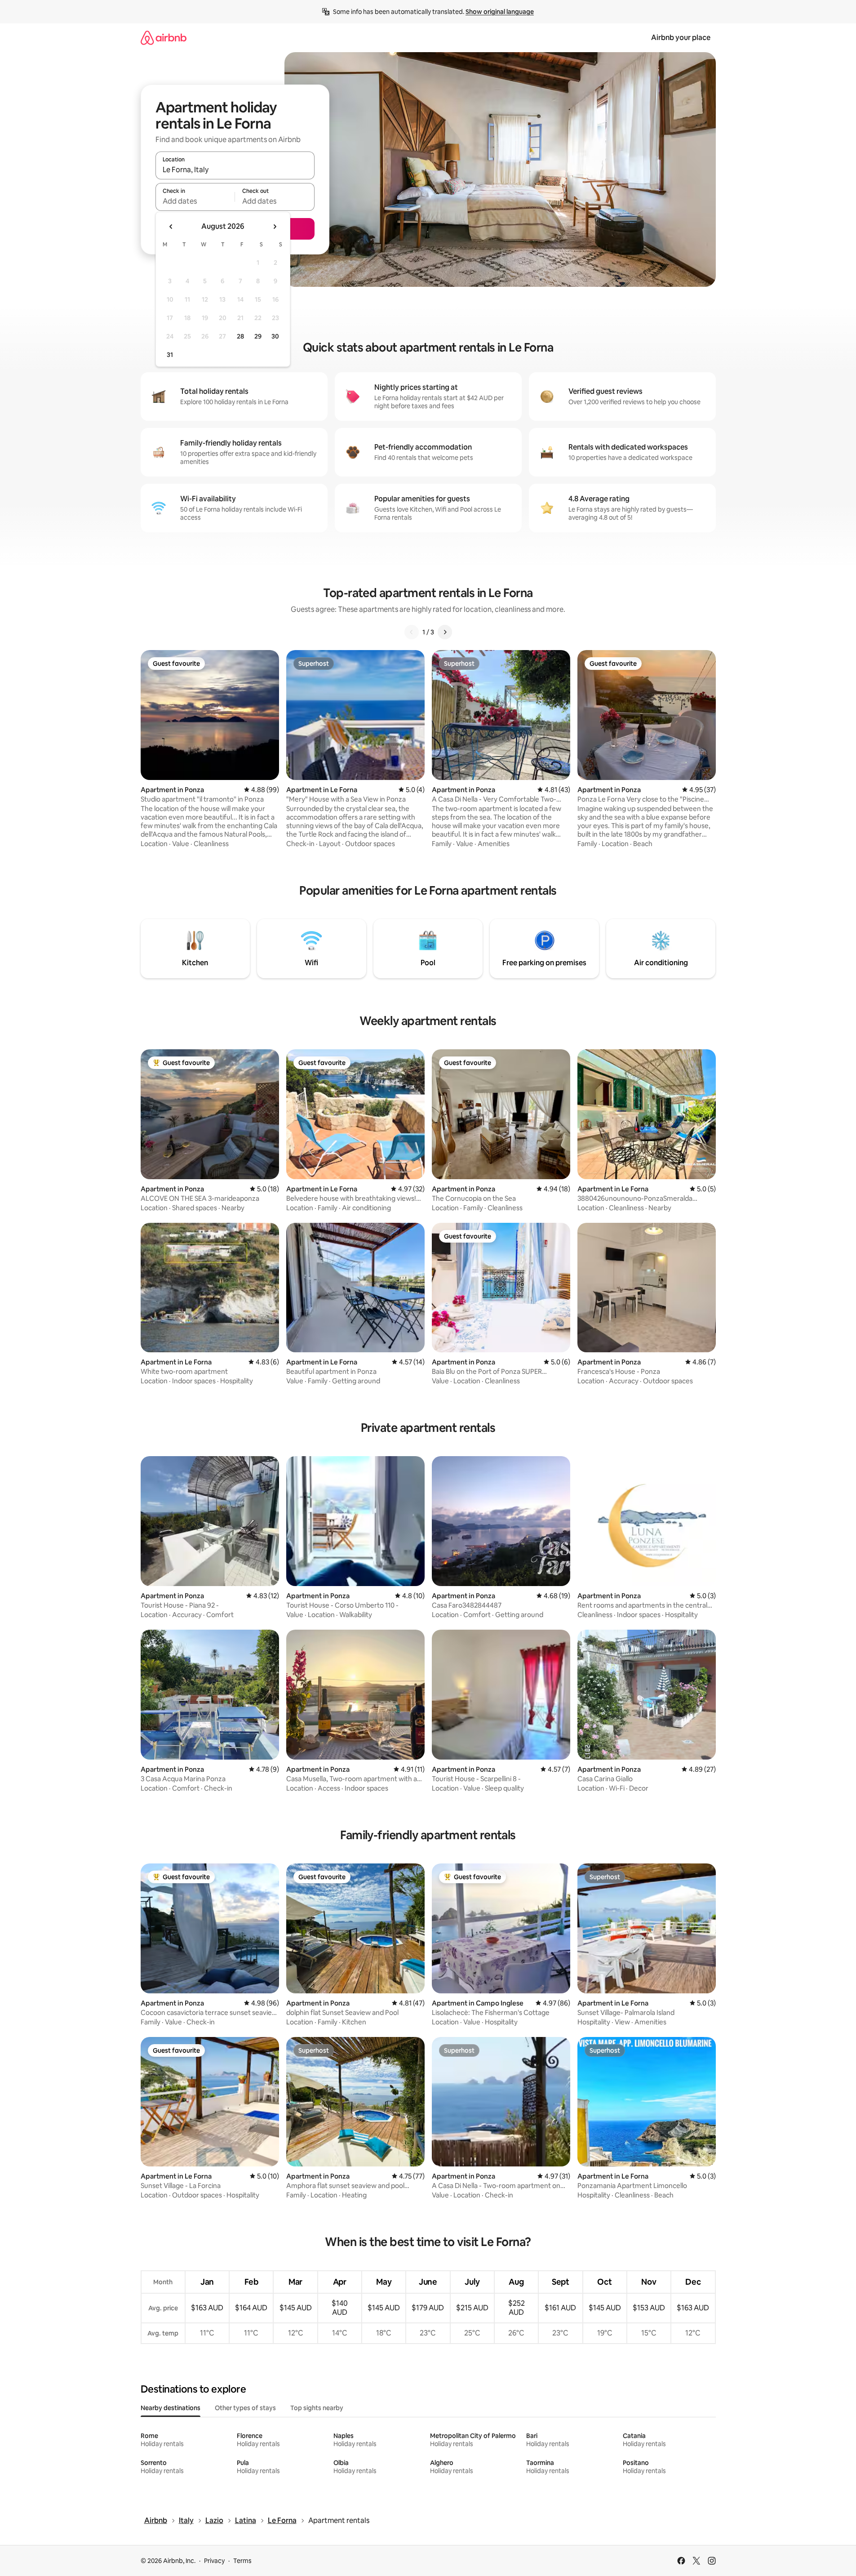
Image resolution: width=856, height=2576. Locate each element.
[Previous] (412, 632)
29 (258, 336)
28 (240, 336)
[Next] (445, 632)
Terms (242, 2561)
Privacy (214, 2561)
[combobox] (235, 169)
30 (275, 336)
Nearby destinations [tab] (171, 2408)
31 (170, 355)
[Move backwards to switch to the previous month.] (171, 227)
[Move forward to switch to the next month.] (275, 227)
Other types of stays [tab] (245, 2408)
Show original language (500, 12)
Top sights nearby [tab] (317, 2408)
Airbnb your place (681, 38)
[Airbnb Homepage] (164, 38)
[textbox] (195, 201)
